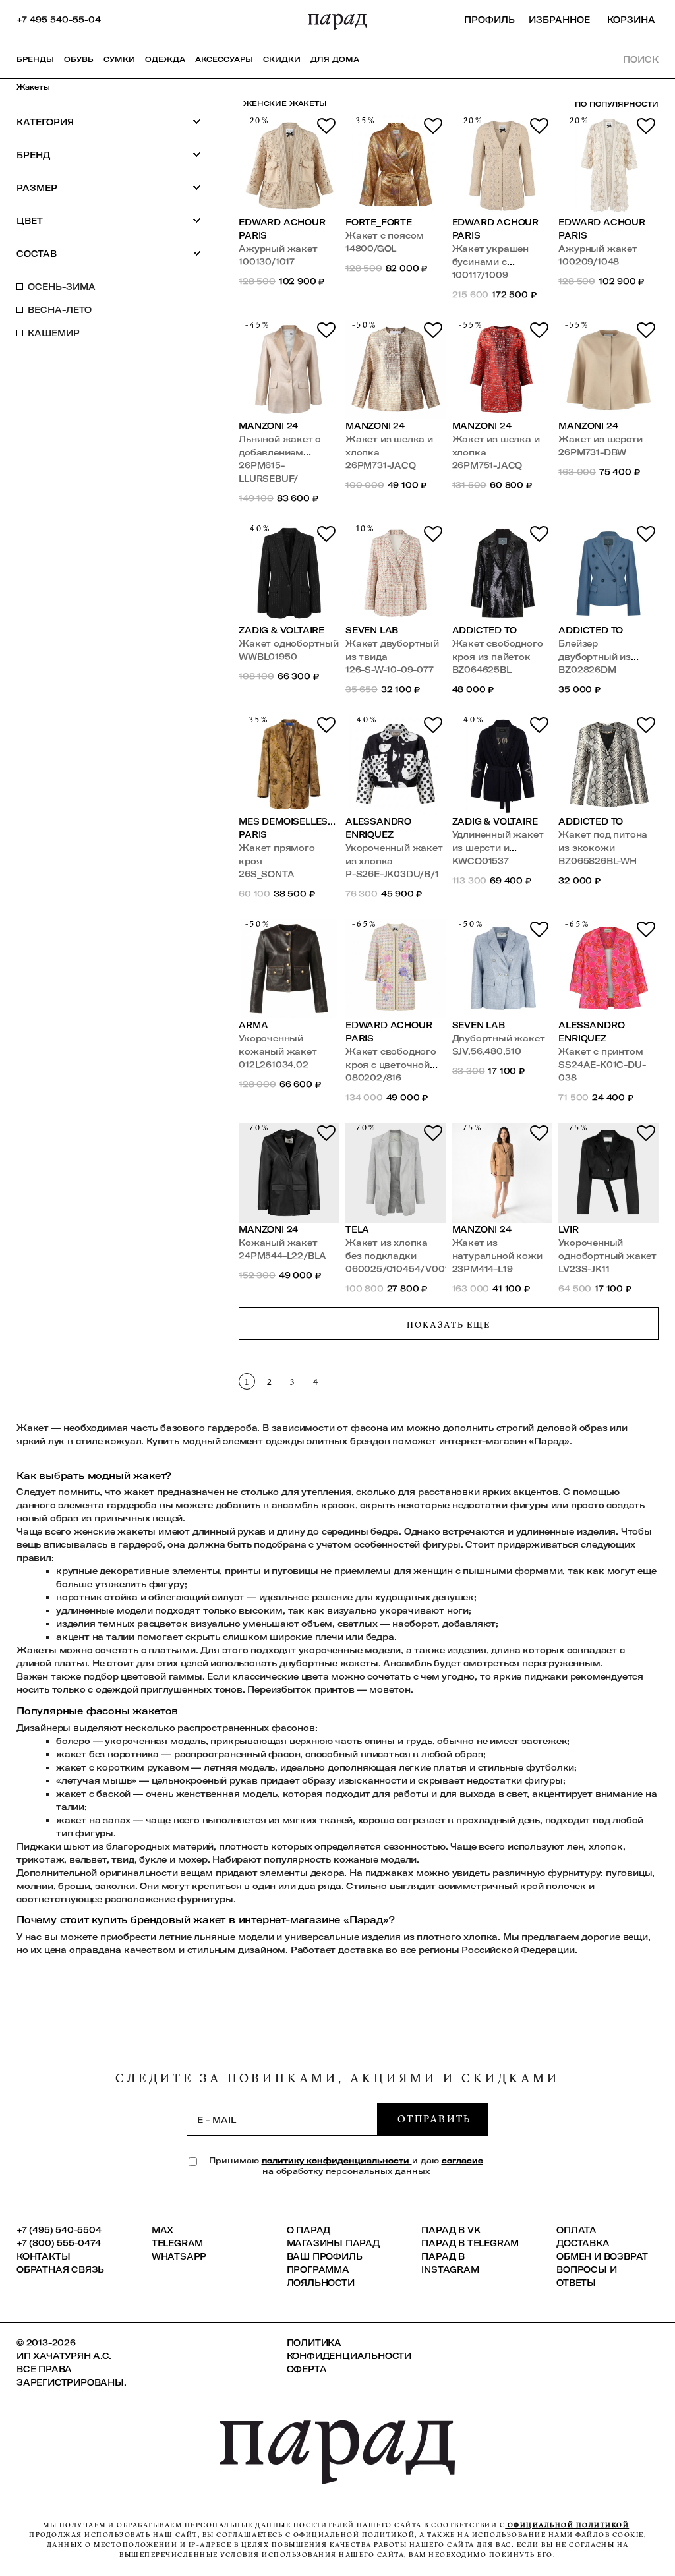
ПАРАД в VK (451, 2230)
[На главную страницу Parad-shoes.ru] (337, 20)
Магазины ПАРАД (333, 2243)
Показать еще (449, 1324)
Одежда (165, 59)
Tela (357, 1229)
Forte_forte (379, 222)
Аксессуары (224, 59)
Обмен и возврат (602, 2256)
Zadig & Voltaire (281, 630)
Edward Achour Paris (282, 229)
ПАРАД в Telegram (470, 2243)
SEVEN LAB (372, 630)
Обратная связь (60, 2269)
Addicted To (484, 630)
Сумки (119, 59)
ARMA (253, 1025)
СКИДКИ (282, 59)
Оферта (307, 2369)
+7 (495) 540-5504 (59, 2230)
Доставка (583, 2243)
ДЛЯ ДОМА (335, 59)
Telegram (177, 2243)
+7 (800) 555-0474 (59, 2243)
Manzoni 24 (268, 426)
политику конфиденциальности (337, 2160)
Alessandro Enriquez (378, 828)
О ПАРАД (309, 2230)
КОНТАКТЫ (43, 2256)
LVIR (568, 1229)
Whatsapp (179, 2256)
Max (162, 2230)
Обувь (79, 59)
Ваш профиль (325, 2256)
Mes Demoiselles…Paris (287, 828)
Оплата (576, 2230)
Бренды (35, 59)
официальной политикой (567, 2525)
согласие (462, 2160)
